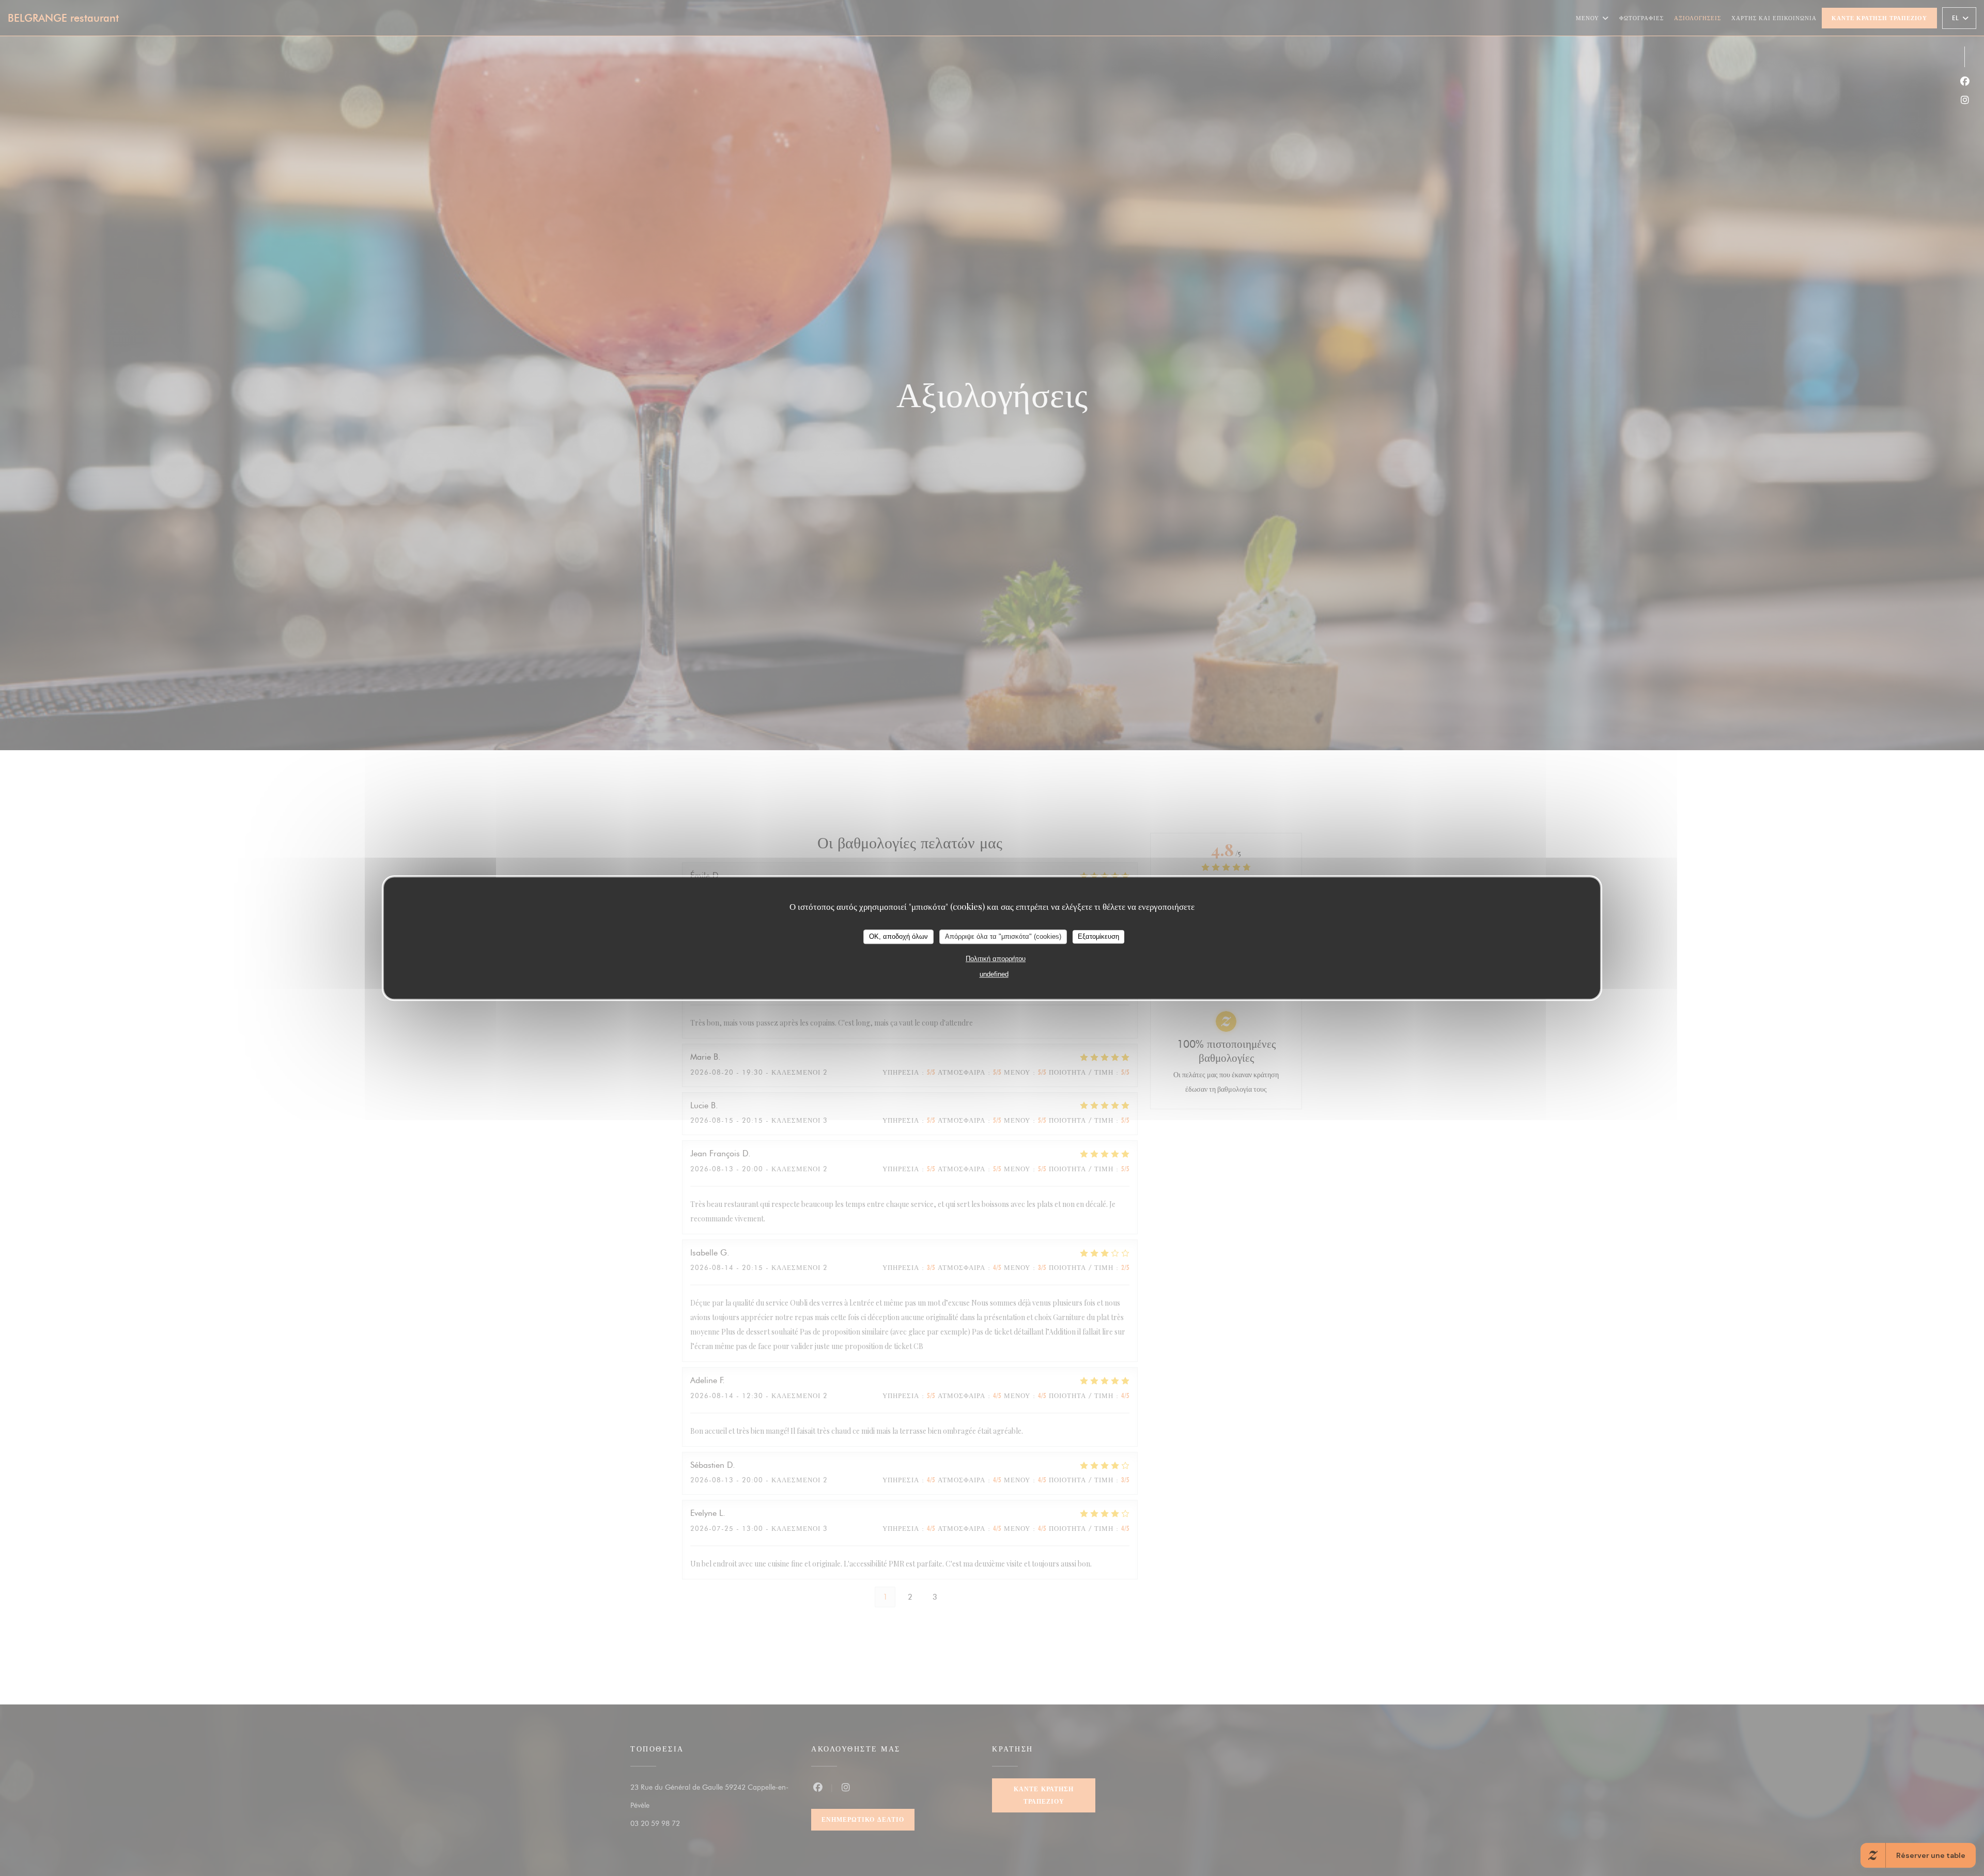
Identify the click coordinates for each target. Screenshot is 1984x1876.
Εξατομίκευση (1098, 936)
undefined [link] (994, 974)
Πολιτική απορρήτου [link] (996, 958)
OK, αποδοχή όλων (898, 936)
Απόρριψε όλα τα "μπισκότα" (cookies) (1003, 936)
